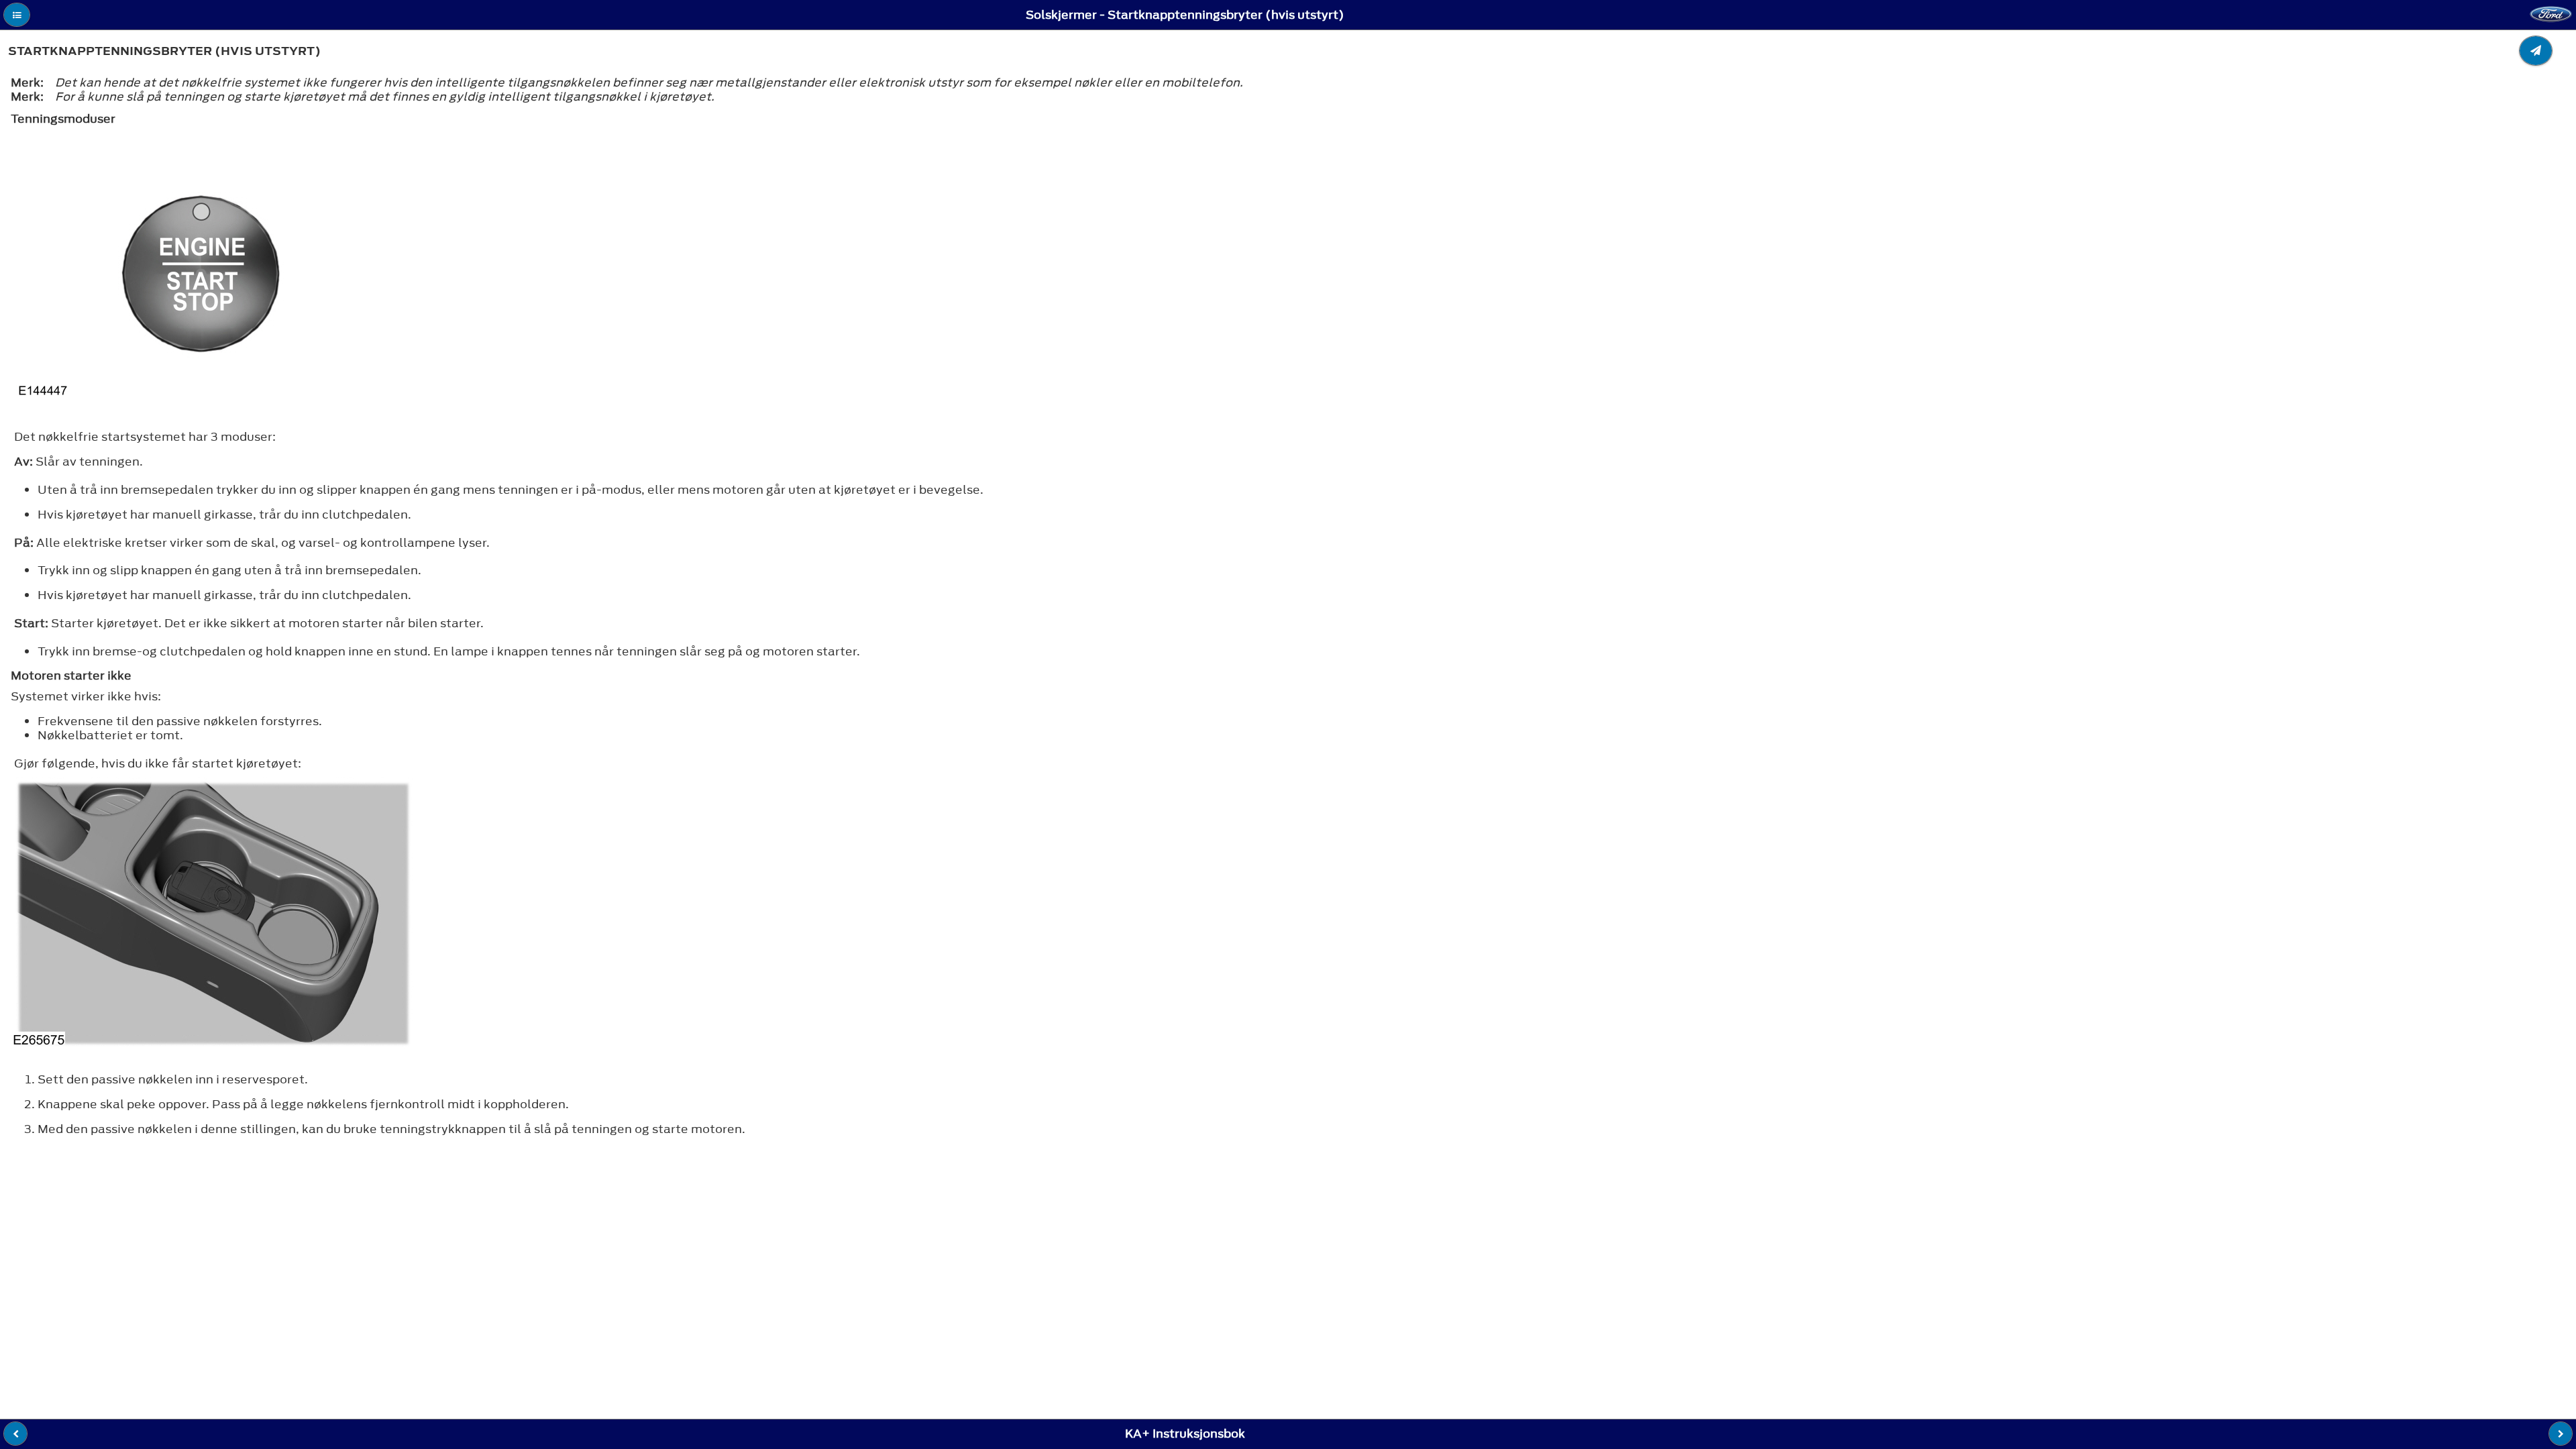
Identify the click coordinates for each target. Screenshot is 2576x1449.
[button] (17, 15)
